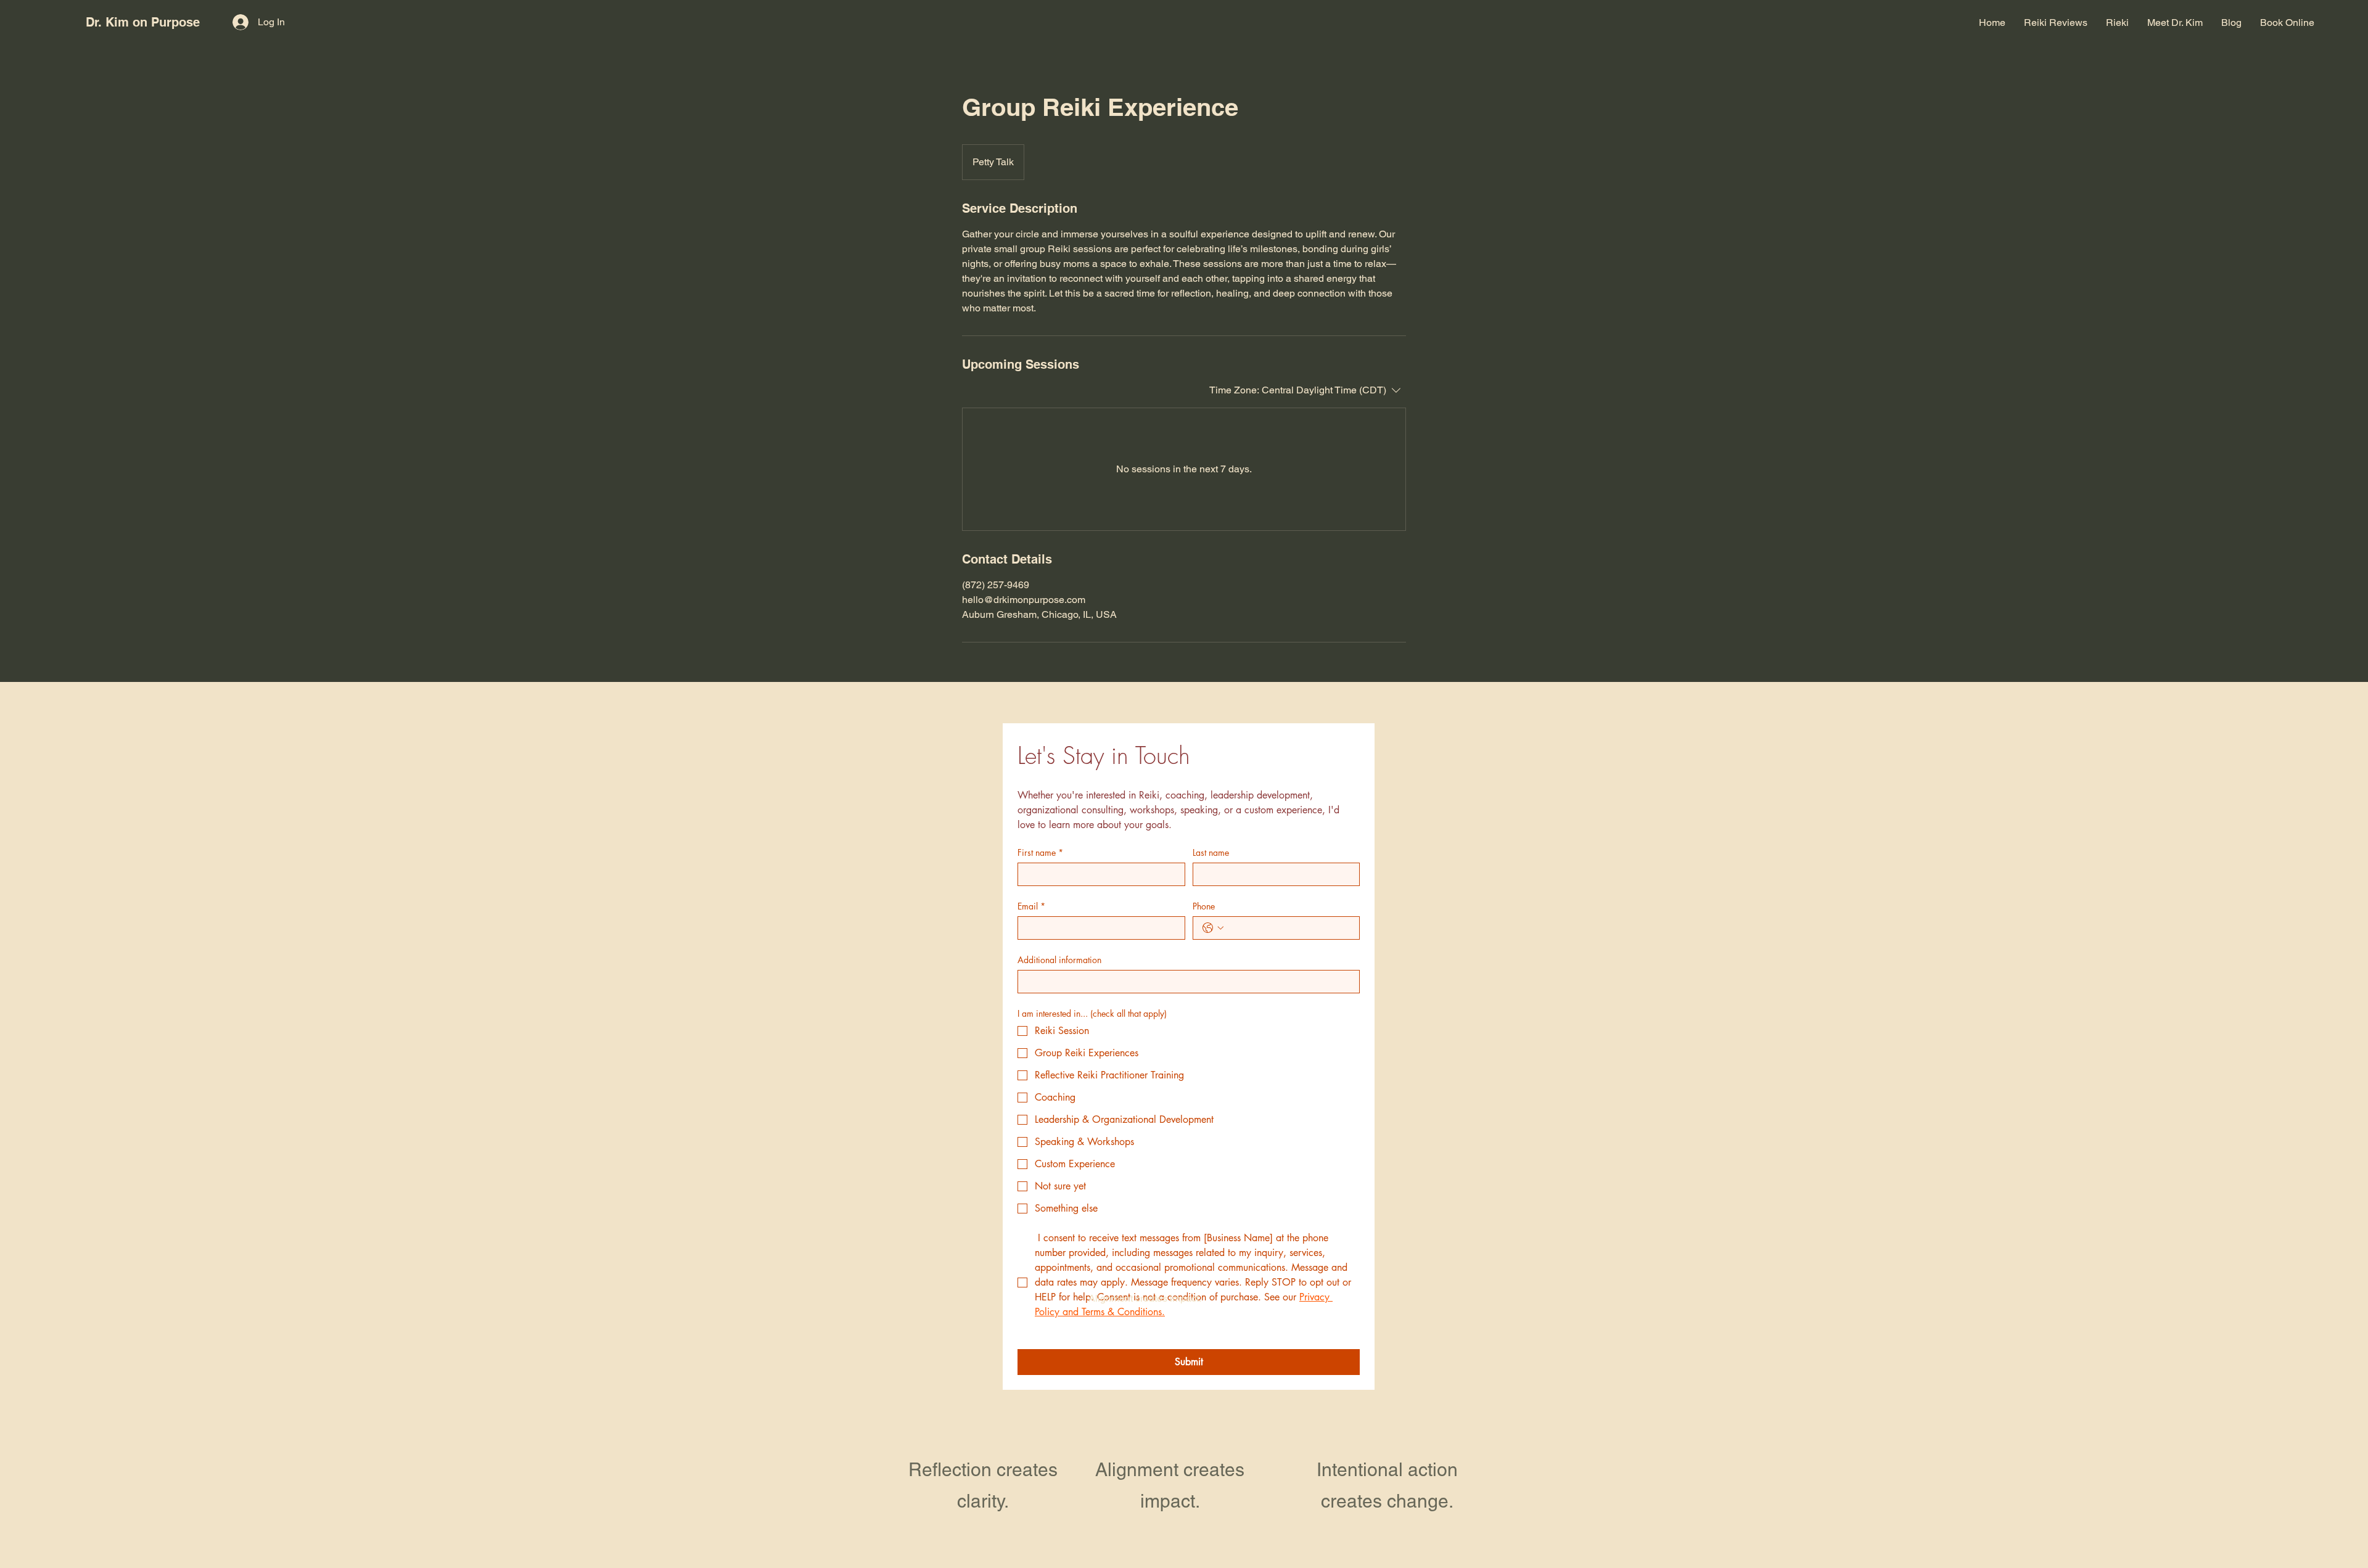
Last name (1211, 852)
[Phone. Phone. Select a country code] (1213, 928)
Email (1031, 906)
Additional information (1059, 960)
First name (1040, 852)
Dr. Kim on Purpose (143, 22)
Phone (1204, 906)
